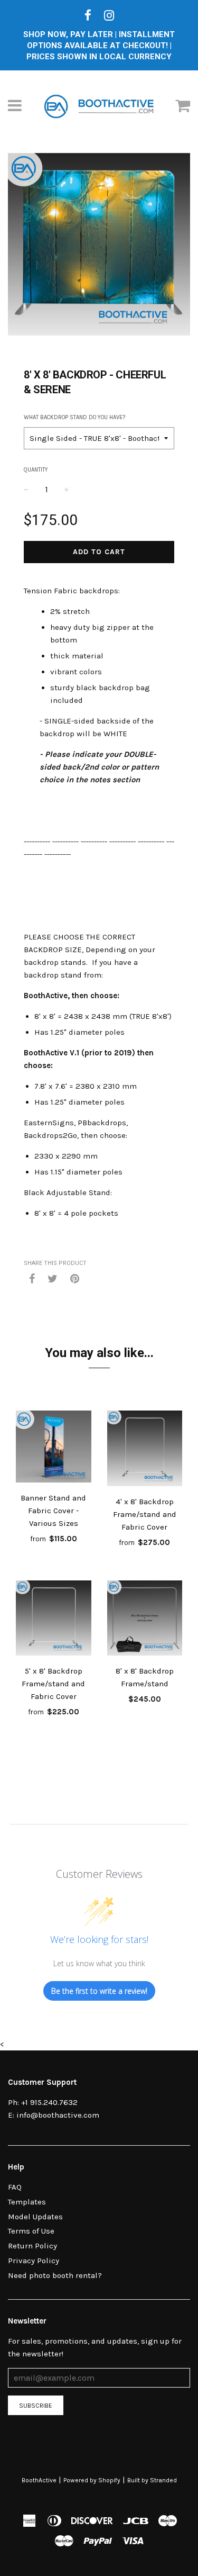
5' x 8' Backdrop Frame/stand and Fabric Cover (53, 1684)
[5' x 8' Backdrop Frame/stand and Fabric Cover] (54, 1620)
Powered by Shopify (92, 2480)
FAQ (15, 2187)
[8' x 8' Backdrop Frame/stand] (145, 1620)
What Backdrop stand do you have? (74, 417)
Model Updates (35, 2217)
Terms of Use (31, 2231)
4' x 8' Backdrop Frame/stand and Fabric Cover (145, 1514)
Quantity (36, 470)
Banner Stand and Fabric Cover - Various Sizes (53, 1511)
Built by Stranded (152, 2480)
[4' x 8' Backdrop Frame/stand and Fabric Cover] (145, 1450)
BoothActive (39, 2480)
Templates (27, 2202)
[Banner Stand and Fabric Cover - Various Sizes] (54, 1448)
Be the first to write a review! (99, 1991)
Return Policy (32, 2246)
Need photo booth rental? (55, 2275)
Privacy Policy (34, 2261)
